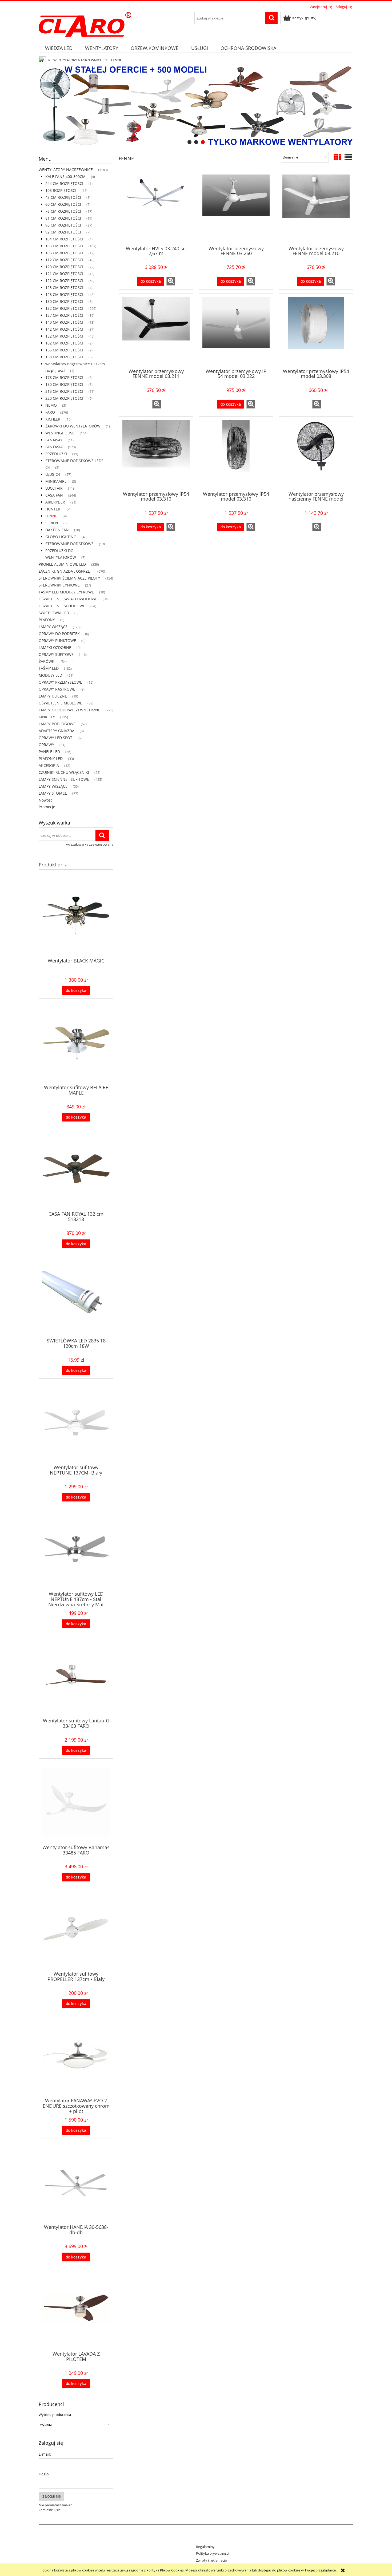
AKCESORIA (49, 765)
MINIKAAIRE (56, 481)
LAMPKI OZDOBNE (55, 647)
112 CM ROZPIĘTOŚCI (64, 260)
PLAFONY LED (51, 758)
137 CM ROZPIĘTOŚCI (64, 315)
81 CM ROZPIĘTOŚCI (63, 218)
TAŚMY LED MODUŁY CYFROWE (66, 592)
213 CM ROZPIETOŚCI (64, 391)
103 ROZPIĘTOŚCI (61, 190)
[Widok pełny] (348, 157)
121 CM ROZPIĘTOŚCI (64, 274)
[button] (171, 281)
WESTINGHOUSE (60, 433)
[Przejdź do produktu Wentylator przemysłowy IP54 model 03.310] (156, 453)
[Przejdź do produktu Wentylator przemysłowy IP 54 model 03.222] (236, 331)
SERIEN (52, 523)
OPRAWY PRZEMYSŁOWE (60, 682)
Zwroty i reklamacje (211, 2560)
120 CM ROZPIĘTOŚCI (64, 267)
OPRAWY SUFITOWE (56, 654)
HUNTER (53, 509)
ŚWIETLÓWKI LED (54, 613)
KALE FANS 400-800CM (65, 177)
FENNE (51, 516)
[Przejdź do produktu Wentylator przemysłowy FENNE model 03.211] (156, 331)
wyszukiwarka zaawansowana (90, 844)
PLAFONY (47, 620)
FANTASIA (54, 447)
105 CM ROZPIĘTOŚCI (64, 246)
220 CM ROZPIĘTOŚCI (64, 398)
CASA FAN (54, 495)
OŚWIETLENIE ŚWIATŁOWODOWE (68, 599)
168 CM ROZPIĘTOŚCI (64, 357)
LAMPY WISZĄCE (53, 627)
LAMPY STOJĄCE (53, 793)
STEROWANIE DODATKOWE (69, 544)
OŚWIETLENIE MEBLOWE (60, 703)
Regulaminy (205, 2547)
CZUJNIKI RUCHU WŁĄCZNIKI (64, 772)
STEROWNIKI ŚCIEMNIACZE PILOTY (69, 578)
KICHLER (53, 419)
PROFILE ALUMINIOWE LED (62, 564)
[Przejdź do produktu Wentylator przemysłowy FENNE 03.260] (236, 208)
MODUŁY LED (50, 675)
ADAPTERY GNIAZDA (57, 731)
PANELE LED (49, 752)
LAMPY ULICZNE (53, 696)
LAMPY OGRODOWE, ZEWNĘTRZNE (69, 710)
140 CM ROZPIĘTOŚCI (64, 322)
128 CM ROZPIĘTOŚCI (64, 294)
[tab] (189, 142)
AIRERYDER (55, 502)
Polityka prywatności (213, 2553)
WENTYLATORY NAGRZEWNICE (66, 170)
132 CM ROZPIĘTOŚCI (64, 308)
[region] (196, 106)
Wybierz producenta (55, 2415)
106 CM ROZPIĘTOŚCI (64, 253)
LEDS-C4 (53, 474)
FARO (50, 412)
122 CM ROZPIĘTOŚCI (64, 281)
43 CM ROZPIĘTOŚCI (63, 197)
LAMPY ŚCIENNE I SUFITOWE (64, 779)
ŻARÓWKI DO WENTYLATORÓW (73, 426)
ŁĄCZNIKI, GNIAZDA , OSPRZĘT (65, 571)
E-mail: (45, 2454)
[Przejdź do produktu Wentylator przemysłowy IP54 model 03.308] (316, 331)
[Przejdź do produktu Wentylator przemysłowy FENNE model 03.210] (316, 208)
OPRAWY (46, 745)
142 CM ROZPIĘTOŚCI (64, 329)
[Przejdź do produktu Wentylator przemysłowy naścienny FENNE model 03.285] (316, 453)
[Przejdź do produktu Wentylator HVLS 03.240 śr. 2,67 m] (156, 208)
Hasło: (44, 2474)
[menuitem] (59, 48)
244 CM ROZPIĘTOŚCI (64, 183)
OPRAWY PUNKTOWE (57, 641)
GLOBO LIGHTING (61, 537)
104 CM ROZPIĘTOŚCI (64, 239)
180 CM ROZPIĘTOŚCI (64, 384)
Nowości (46, 800)
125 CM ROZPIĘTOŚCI (64, 288)
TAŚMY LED (49, 668)
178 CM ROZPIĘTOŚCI (64, 377)
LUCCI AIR (54, 488)
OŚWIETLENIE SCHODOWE (62, 606)
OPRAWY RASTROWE (57, 689)
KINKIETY (47, 717)
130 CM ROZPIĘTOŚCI (64, 301)
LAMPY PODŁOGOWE (57, 724)
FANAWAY (54, 440)
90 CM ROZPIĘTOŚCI (63, 225)
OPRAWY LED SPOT (55, 738)
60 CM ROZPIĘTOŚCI (63, 204)
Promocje (47, 807)
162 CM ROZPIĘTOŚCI (64, 343)
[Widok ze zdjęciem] (337, 157)
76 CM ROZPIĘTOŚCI (63, 211)
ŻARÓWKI (47, 661)
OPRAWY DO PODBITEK (59, 634)
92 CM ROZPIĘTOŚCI (63, 232)
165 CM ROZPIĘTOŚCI (64, 350)
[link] (196, 106)
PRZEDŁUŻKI (56, 454)
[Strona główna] (85, 23)
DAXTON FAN (57, 530)
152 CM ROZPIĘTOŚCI (64, 336)
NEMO (51, 405)
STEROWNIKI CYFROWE (59, 585)
